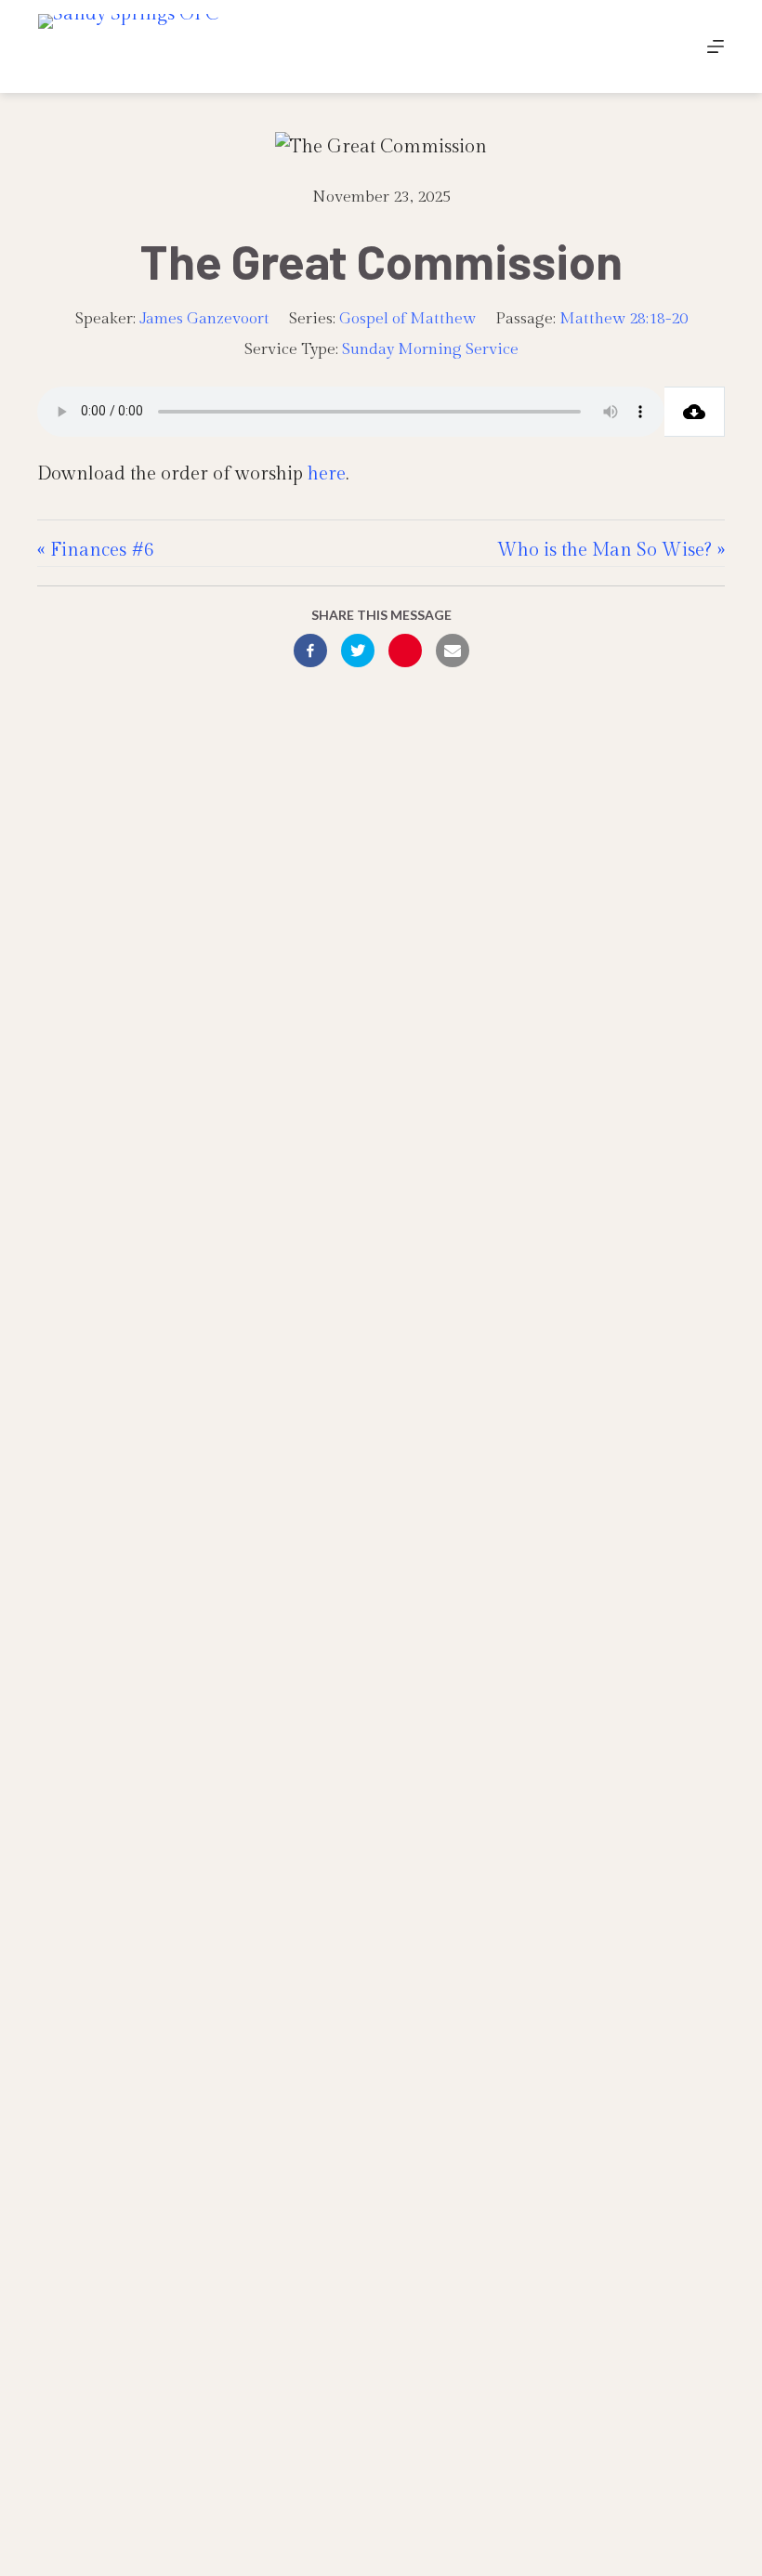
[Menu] (716, 46)
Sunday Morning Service (430, 349)
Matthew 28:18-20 (624, 319)
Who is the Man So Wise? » (611, 550)
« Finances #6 (96, 550)
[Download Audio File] (695, 412)
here (327, 474)
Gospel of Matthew (407, 319)
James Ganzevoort (204, 319)
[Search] (672, 47)
